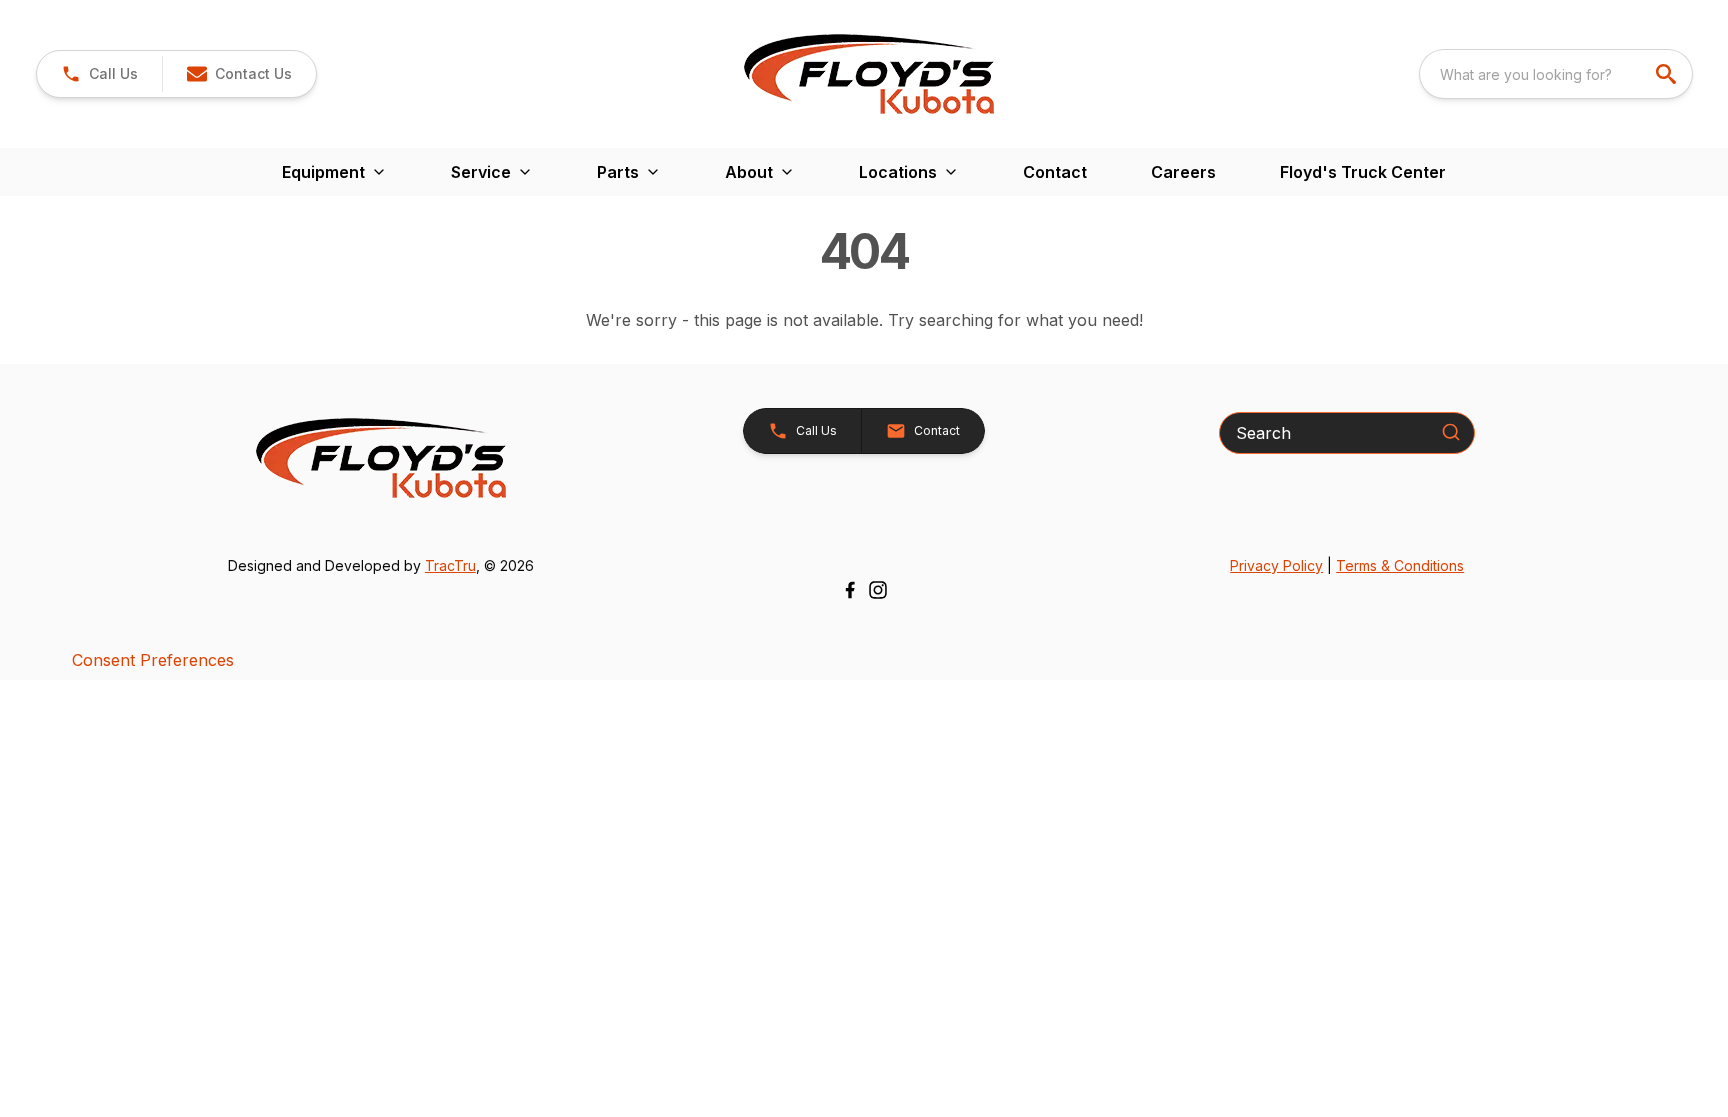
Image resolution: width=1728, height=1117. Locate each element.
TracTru (450, 565)
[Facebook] (850, 590)
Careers (1183, 172)
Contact (1055, 172)
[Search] (1451, 432)
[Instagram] (878, 590)
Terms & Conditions (1400, 565)
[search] (1668, 74)
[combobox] (1556, 74)
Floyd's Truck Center (1363, 172)
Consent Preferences (153, 660)
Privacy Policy (1276, 565)
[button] (99, 74)
